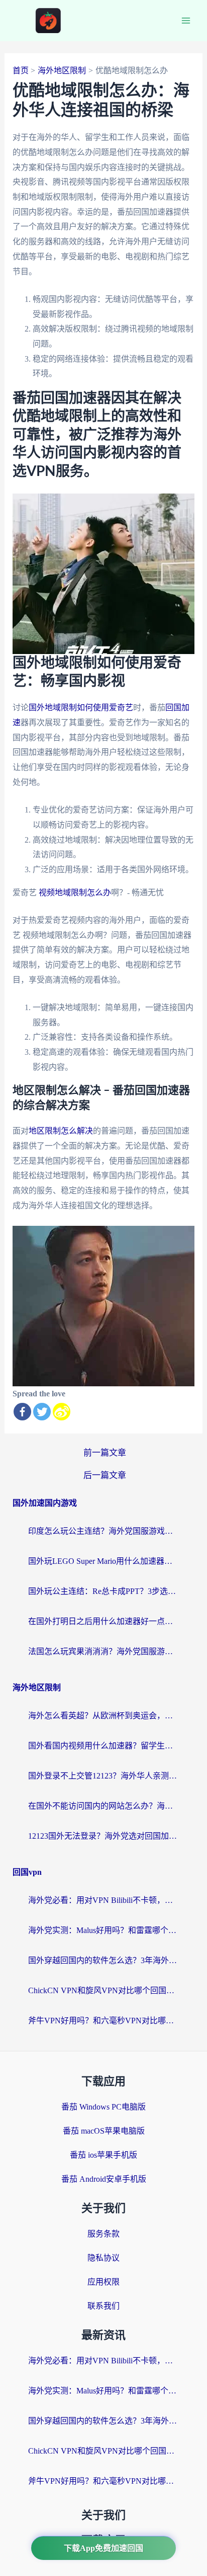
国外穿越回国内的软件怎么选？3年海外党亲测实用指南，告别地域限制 (103, 1960)
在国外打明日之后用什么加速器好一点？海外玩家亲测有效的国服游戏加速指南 (103, 1621)
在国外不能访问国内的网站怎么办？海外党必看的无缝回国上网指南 (103, 1806)
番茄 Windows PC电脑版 (103, 2107)
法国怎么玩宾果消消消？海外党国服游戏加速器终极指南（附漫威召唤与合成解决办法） (103, 1651)
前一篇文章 (105, 1453)
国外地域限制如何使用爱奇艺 (81, 707)
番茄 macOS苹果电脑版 (104, 2131)
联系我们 (103, 2306)
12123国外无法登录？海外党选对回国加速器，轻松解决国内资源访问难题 (103, 1836)
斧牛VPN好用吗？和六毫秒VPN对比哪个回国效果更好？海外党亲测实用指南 (103, 2021)
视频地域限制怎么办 (75, 893)
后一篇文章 (105, 1475)
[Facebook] (22, 1412)
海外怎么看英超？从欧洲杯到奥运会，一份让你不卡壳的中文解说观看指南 (103, 1716)
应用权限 (103, 2282)
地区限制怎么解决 (61, 1131)
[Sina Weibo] (62, 1412)
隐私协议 (103, 2258)
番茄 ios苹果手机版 (103, 2155)
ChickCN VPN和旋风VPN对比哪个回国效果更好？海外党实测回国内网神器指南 (103, 1990)
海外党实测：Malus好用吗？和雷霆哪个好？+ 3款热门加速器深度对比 (103, 1930)
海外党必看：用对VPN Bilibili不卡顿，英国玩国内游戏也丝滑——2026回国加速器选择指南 (103, 1900)
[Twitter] (42, 1412)
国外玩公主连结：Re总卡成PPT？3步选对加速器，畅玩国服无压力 (103, 1591)
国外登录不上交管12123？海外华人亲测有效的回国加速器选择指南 (103, 1776)
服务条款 (103, 2234)
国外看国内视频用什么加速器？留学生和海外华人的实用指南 (103, 1746)
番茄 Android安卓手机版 (104, 2179)
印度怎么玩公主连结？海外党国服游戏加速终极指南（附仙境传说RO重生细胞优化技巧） (103, 1531)
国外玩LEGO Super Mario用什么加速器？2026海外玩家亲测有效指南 (103, 1561)
